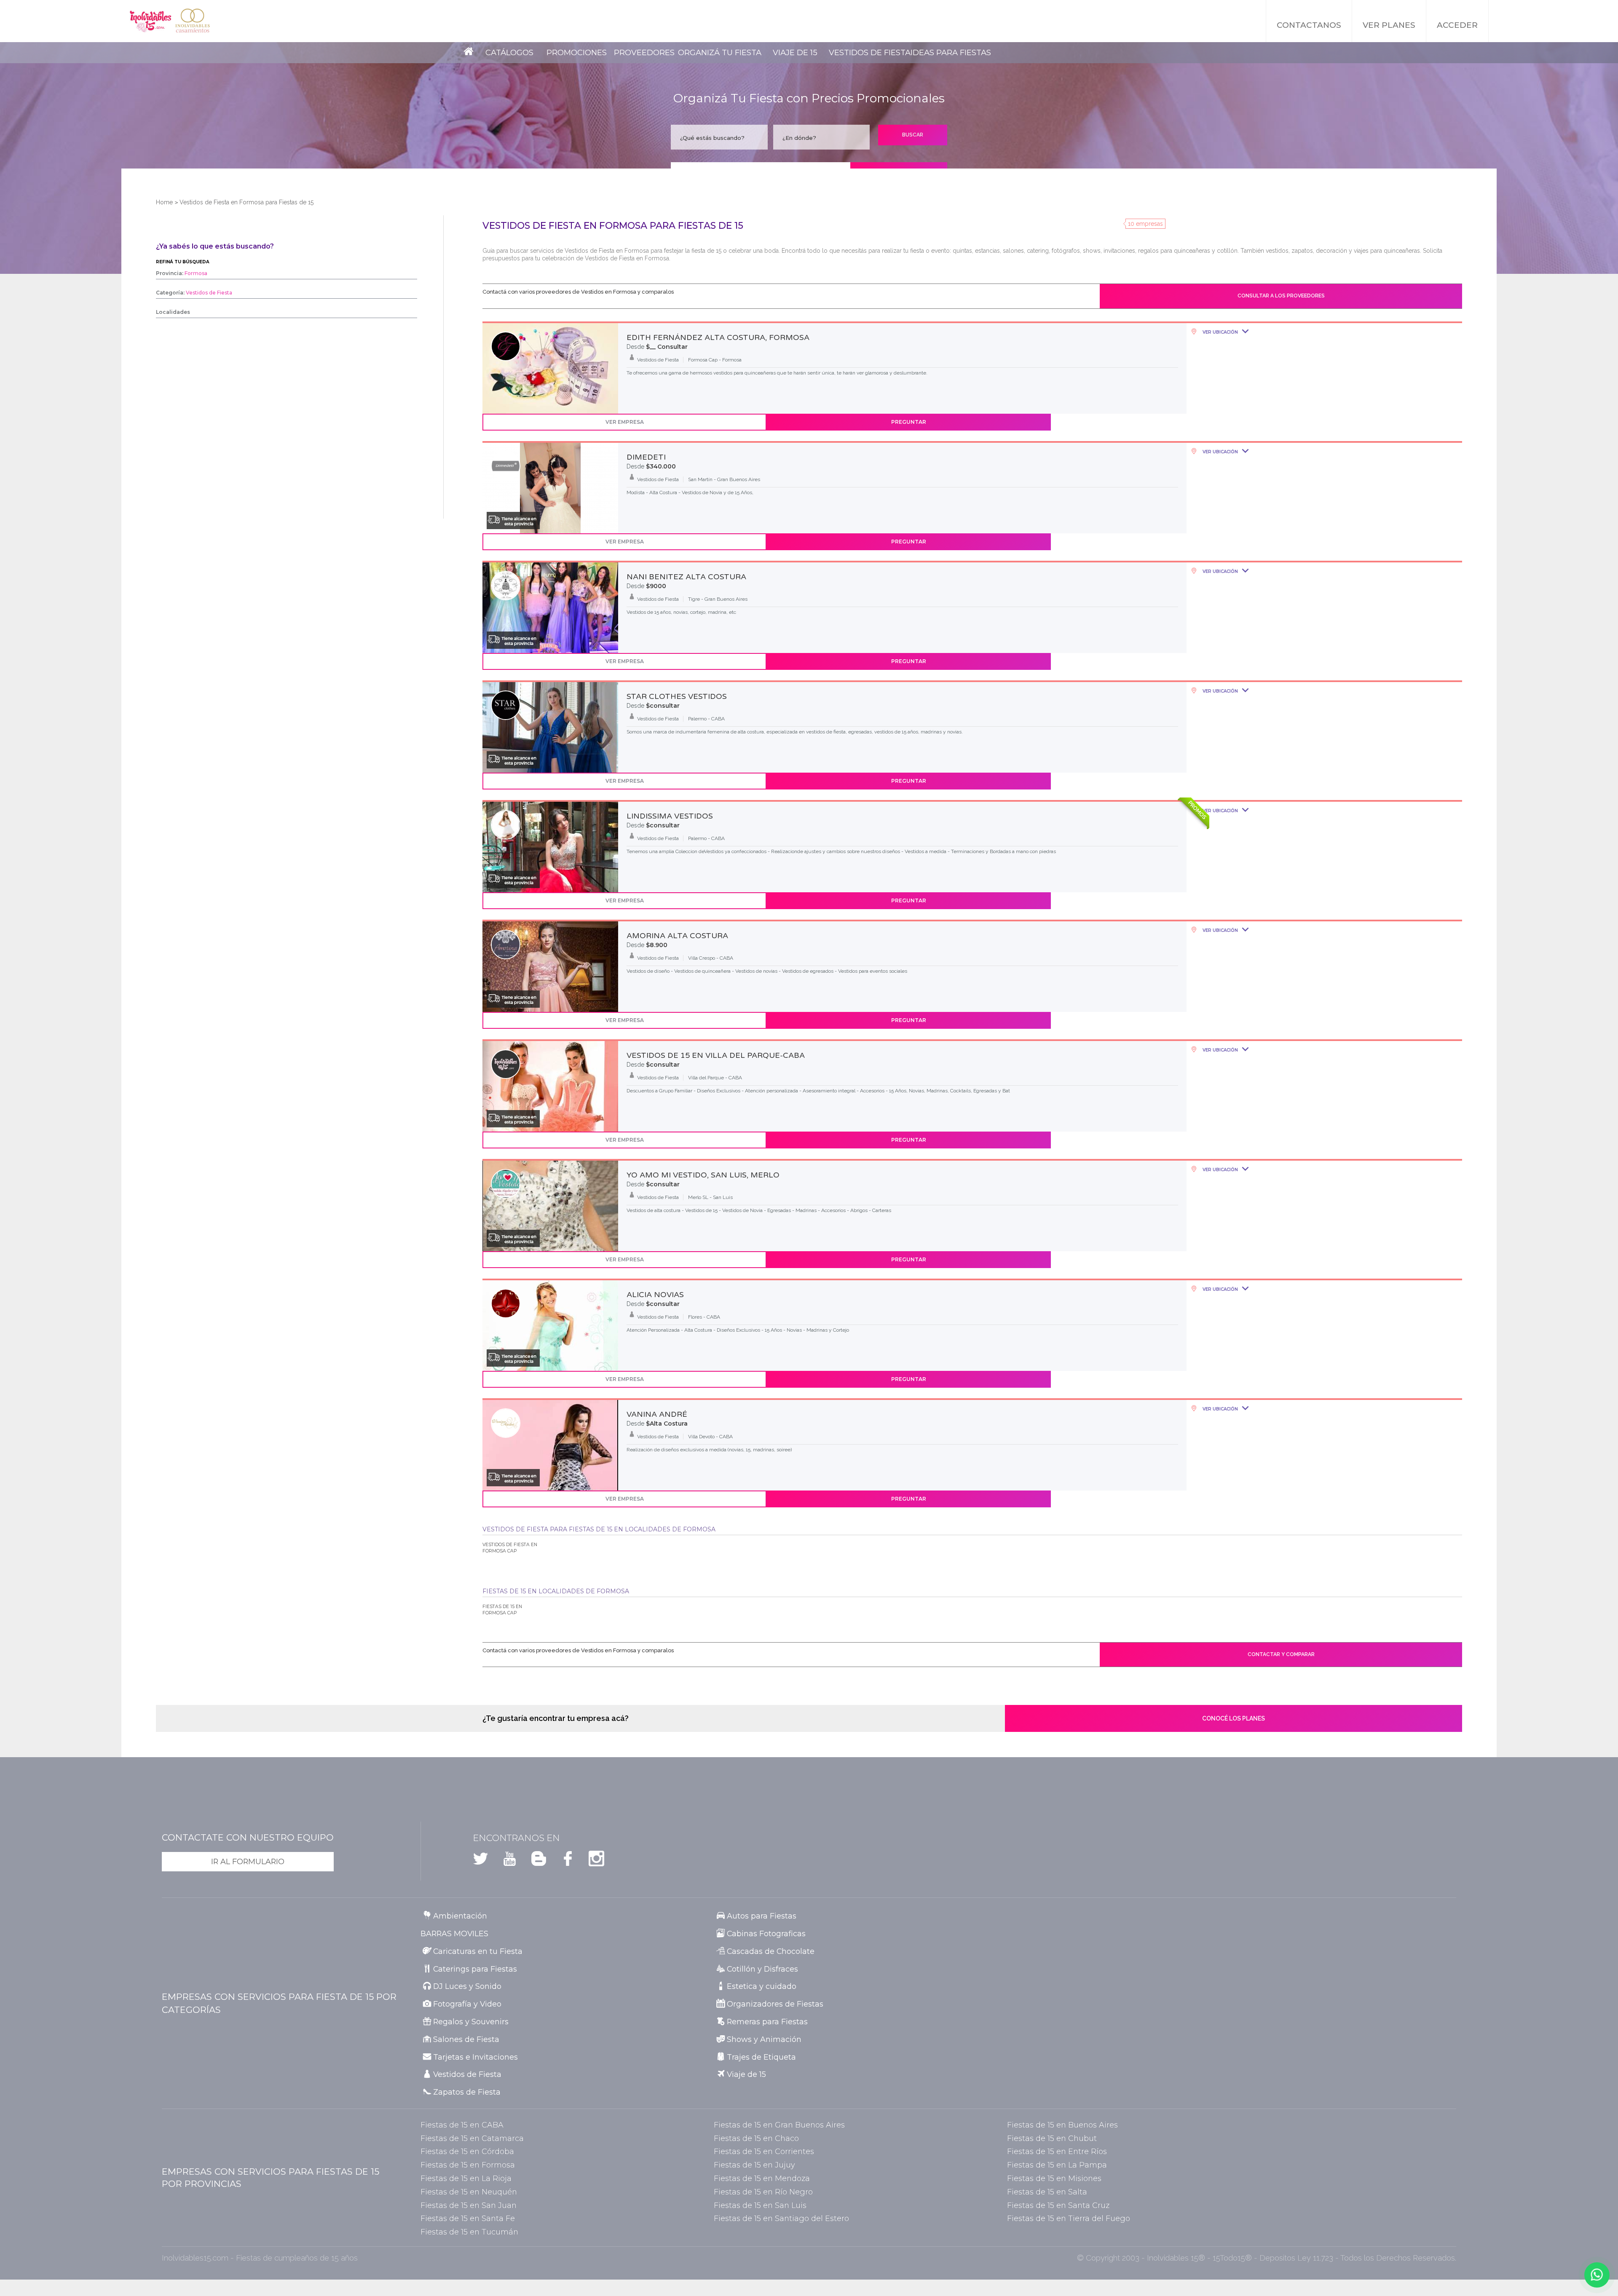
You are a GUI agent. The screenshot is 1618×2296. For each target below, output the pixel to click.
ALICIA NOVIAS (655, 1295)
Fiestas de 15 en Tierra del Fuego (1069, 2218)
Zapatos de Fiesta (467, 2092)
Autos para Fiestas (762, 1916)
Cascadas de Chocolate (771, 1951)
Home (164, 202)
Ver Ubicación (1220, 332)
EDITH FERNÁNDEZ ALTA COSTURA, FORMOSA (718, 337)
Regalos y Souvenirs (471, 2022)
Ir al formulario (248, 1861)
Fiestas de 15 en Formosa (468, 2165)
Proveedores (644, 52)
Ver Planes (1389, 25)
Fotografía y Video (467, 2004)
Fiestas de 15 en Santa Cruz (1058, 2205)
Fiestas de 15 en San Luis (760, 2205)
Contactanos (1309, 25)
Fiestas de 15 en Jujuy (754, 2165)
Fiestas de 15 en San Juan (469, 2205)
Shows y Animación (764, 2039)
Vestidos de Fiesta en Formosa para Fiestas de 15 (246, 202)
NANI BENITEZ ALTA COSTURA (686, 577)
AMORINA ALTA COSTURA (677, 936)
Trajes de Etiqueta (761, 2057)
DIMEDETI (646, 457)
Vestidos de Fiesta (870, 52)
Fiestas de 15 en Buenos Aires (1062, 2125)
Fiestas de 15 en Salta (1047, 2192)
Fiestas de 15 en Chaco (756, 2138)
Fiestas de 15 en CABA (462, 2125)
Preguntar (909, 422)
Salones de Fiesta (466, 2039)
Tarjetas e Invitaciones (475, 2057)
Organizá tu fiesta (720, 52)
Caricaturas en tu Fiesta (478, 1951)
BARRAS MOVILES (454, 1933)
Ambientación (460, 1916)
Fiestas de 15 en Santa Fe (468, 2218)
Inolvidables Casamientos (193, 21)
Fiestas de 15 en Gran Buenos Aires (779, 2125)
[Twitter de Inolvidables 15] (481, 1861)
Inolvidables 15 (150, 21)
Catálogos (509, 52)
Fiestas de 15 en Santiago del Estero (781, 2218)
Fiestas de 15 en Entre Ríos (1057, 2151)
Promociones (577, 52)
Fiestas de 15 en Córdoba (467, 2151)
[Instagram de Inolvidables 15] (591, 1861)
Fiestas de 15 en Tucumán (469, 2232)
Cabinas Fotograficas (766, 1933)
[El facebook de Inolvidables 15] (562, 1861)
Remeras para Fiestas (767, 2022)
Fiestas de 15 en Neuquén (469, 2192)
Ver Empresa (625, 422)
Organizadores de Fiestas (775, 2004)
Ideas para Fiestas (951, 52)
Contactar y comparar (1281, 1654)
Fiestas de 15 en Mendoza (762, 2178)
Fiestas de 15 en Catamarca (472, 2138)
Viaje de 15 (795, 52)
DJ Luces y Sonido (467, 1986)
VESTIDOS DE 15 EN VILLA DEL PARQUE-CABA (716, 1055)
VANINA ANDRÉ (657, 1414)
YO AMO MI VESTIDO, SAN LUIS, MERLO (703, 1175)
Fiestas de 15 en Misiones (1054, 2178)
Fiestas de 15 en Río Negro (763, 2192)
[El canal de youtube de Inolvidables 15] (504, 1861)
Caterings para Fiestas (475, 1969)
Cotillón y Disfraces (762, 1969)
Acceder (1457, 25)
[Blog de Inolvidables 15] (533, 1861)
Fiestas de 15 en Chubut (1052, 2138)
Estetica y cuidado (762, 1986)
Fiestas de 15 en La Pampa (1057, 2165)
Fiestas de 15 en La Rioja (466, 2178)
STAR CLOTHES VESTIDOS (677, 696)
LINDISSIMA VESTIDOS (670, 816)
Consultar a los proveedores (1281, 296)
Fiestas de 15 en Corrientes (764, 2151)
